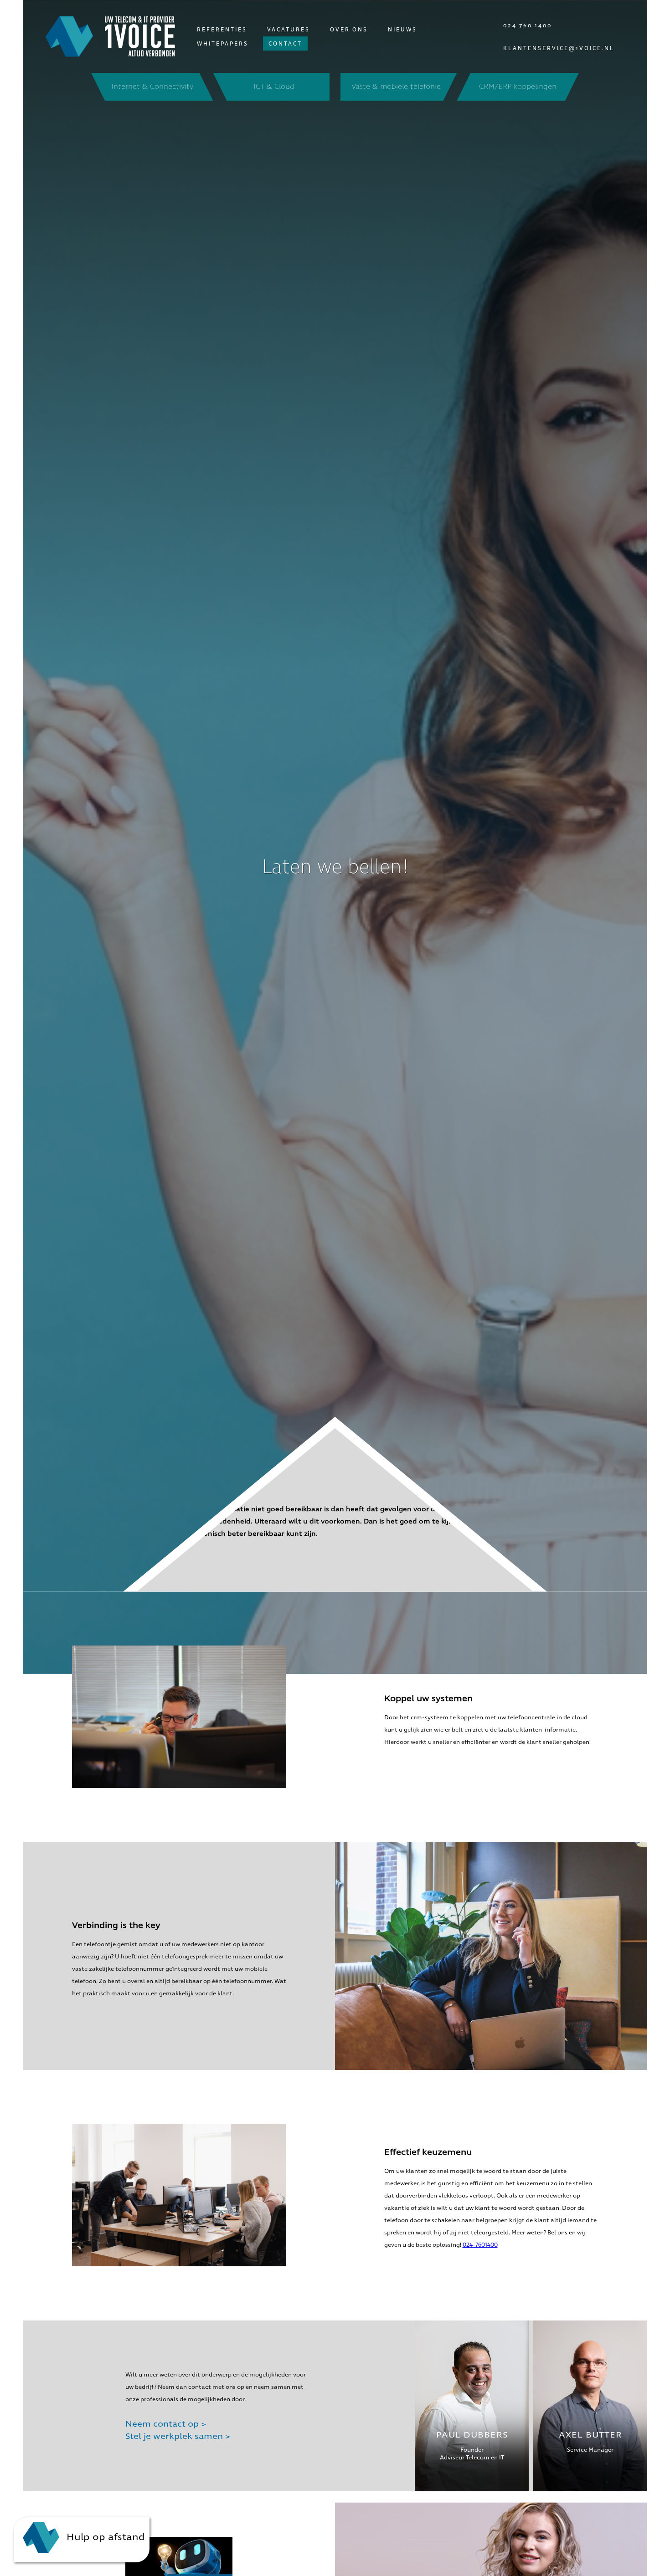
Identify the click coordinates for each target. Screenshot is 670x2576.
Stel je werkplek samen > (178, 2436)
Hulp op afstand (104, 2537)
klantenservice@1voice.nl (559, 48)
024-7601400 (480, 2245)
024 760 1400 (528, 25)
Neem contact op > (166, 2424)
